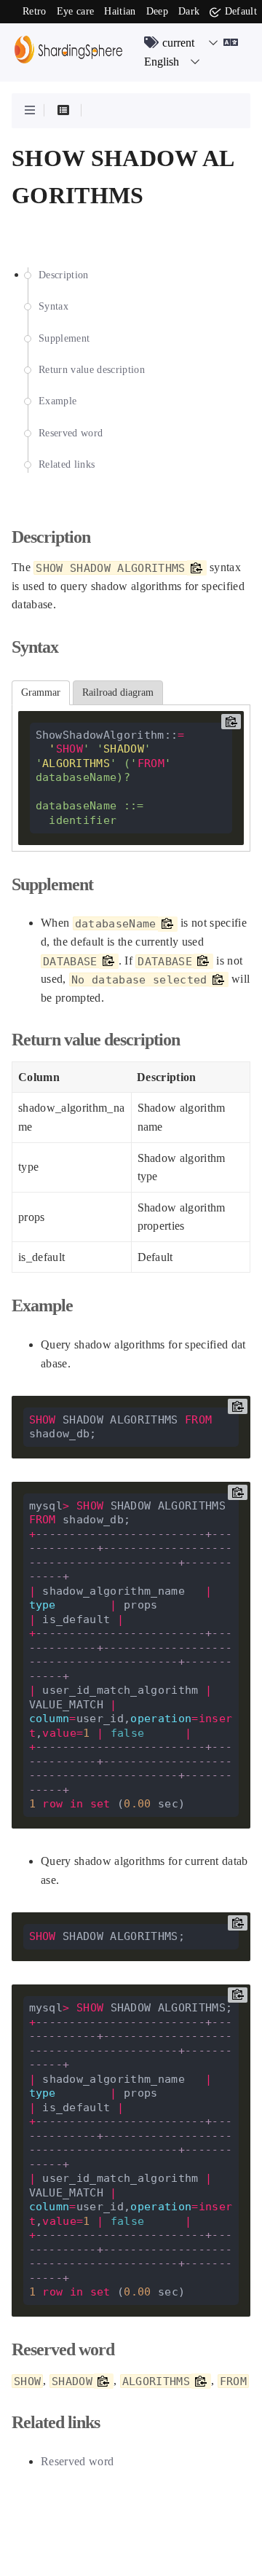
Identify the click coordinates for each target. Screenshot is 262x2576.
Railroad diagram (118, 692)
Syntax (53, 306)
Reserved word (71, 433)
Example (57, 401)
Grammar (41, 692)
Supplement (64, 338)
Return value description (92, 370)
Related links (67, 464)
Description (64, 275)
